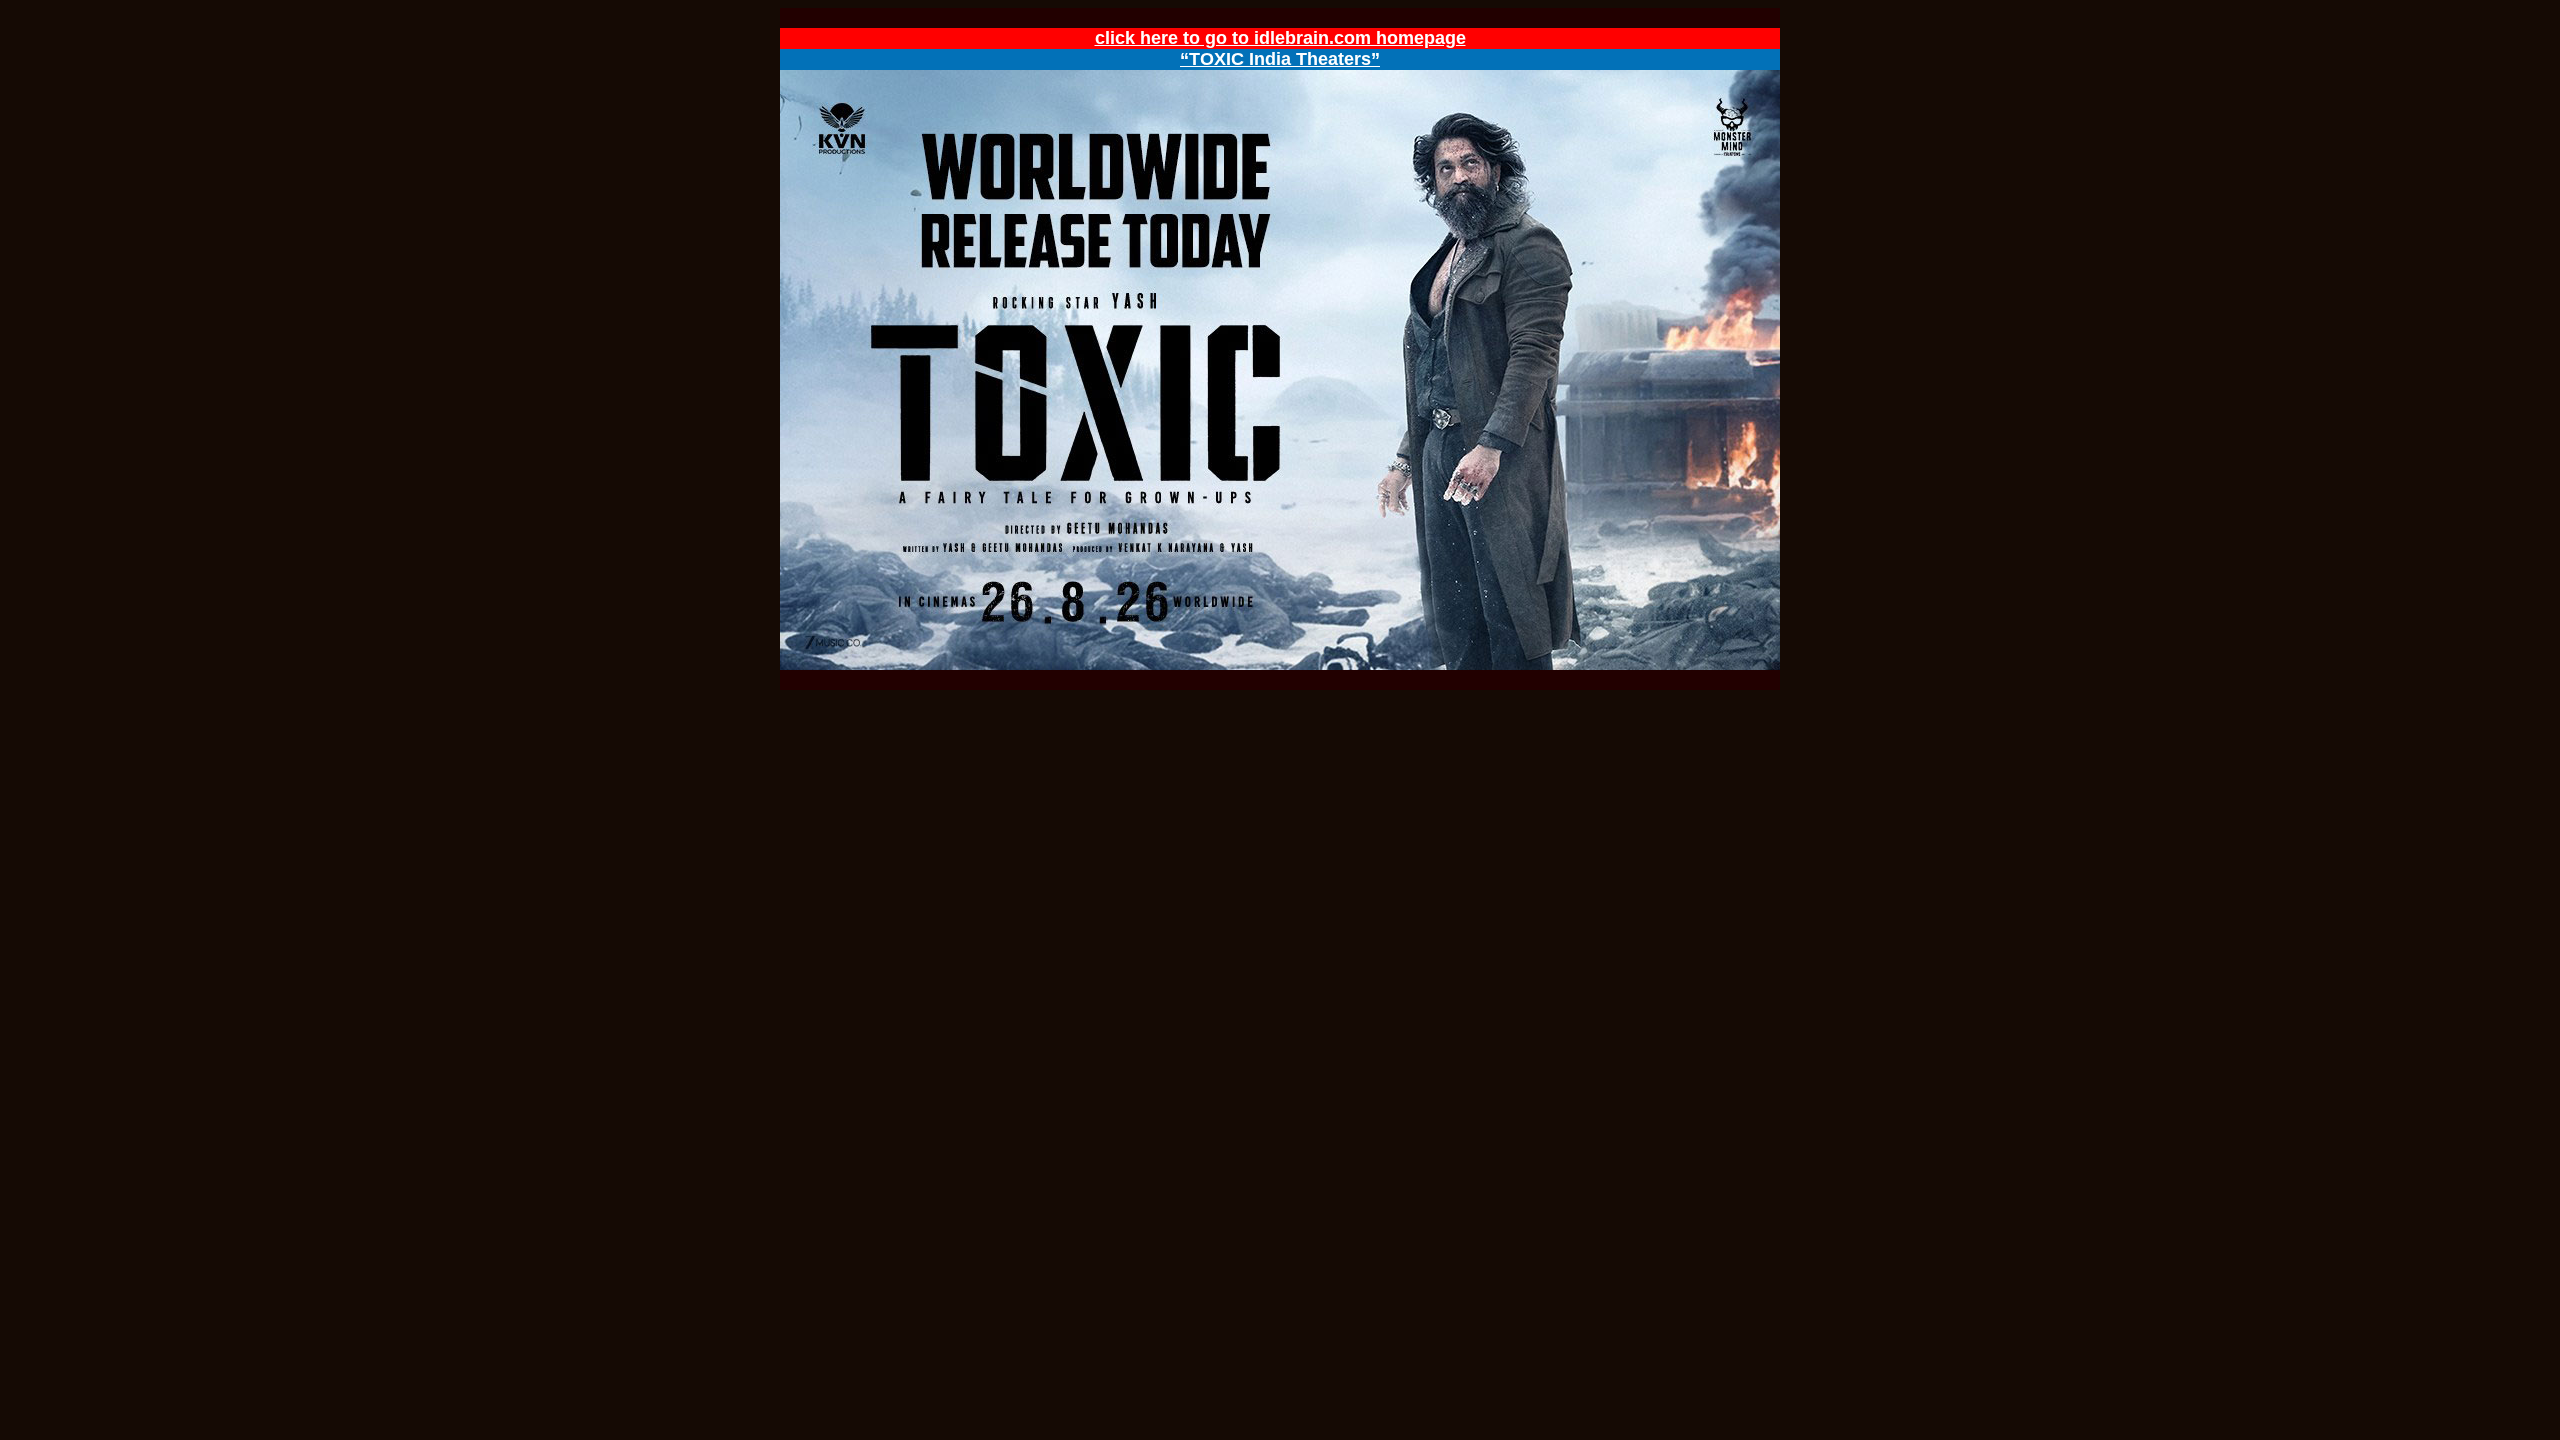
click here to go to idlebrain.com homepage (1280, 38)
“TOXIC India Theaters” (1280, 59)
